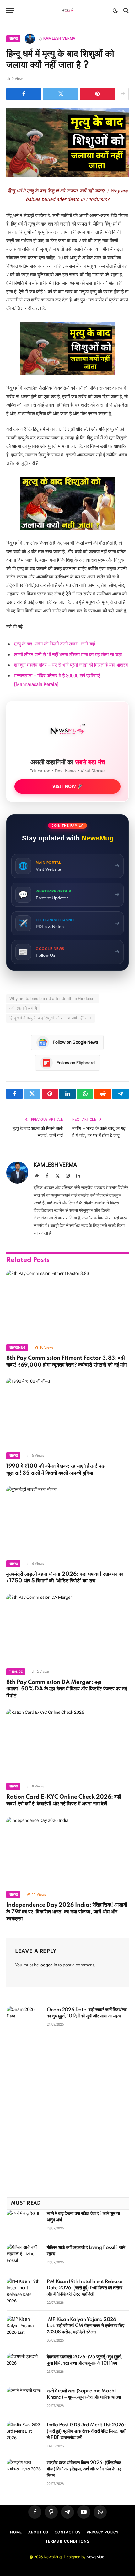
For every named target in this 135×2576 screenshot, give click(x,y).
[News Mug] (68, 10)
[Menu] (10, 10)
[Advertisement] (67, 2115)
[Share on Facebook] (24, 94)
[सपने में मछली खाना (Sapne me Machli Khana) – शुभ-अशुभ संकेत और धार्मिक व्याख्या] (24, 2399)
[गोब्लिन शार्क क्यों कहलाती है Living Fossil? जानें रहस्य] (24, 2256)
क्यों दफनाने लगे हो (23, 1008)
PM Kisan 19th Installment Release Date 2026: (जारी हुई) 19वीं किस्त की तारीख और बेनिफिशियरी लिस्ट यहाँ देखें (85, 2288)
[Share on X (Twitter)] (61, 94)
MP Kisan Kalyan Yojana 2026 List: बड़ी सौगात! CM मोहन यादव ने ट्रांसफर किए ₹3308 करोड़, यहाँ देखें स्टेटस (85, 2326)
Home (16, 2532)
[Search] (125, 10)
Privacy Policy (103, 2532)
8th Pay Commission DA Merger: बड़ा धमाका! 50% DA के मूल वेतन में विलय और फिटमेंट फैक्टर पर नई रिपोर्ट (67, 1689)
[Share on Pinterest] (98, 94)
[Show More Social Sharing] (123, 94)
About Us (38, 2532)
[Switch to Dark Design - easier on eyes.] (115, 10)
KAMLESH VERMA (59, 38)
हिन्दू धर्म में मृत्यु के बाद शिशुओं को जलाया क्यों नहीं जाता (51, 1018)
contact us (67, 2532)
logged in (48, 1965)
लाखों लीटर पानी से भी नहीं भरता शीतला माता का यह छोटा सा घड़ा (68, 655)
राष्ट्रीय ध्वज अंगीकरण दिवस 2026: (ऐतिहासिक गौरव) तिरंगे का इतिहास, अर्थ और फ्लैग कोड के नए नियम (84, 2469)
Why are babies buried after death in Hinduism (53, 998)
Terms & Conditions (67, 2541)
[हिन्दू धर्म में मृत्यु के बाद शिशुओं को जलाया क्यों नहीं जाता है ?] (67, 142)
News (13, 39)
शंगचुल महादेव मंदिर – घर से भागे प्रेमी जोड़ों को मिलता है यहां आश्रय (71, 665)
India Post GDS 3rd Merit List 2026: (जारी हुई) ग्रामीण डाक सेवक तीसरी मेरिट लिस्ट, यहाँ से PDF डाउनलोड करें (86, 2431)
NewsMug (95, 2557)
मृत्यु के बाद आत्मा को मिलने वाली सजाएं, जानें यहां (55, 644)
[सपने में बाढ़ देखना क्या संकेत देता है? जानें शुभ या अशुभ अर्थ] (24, 2222)
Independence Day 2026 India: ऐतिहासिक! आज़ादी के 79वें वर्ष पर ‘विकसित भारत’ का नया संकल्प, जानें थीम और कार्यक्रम (67, 1912)
